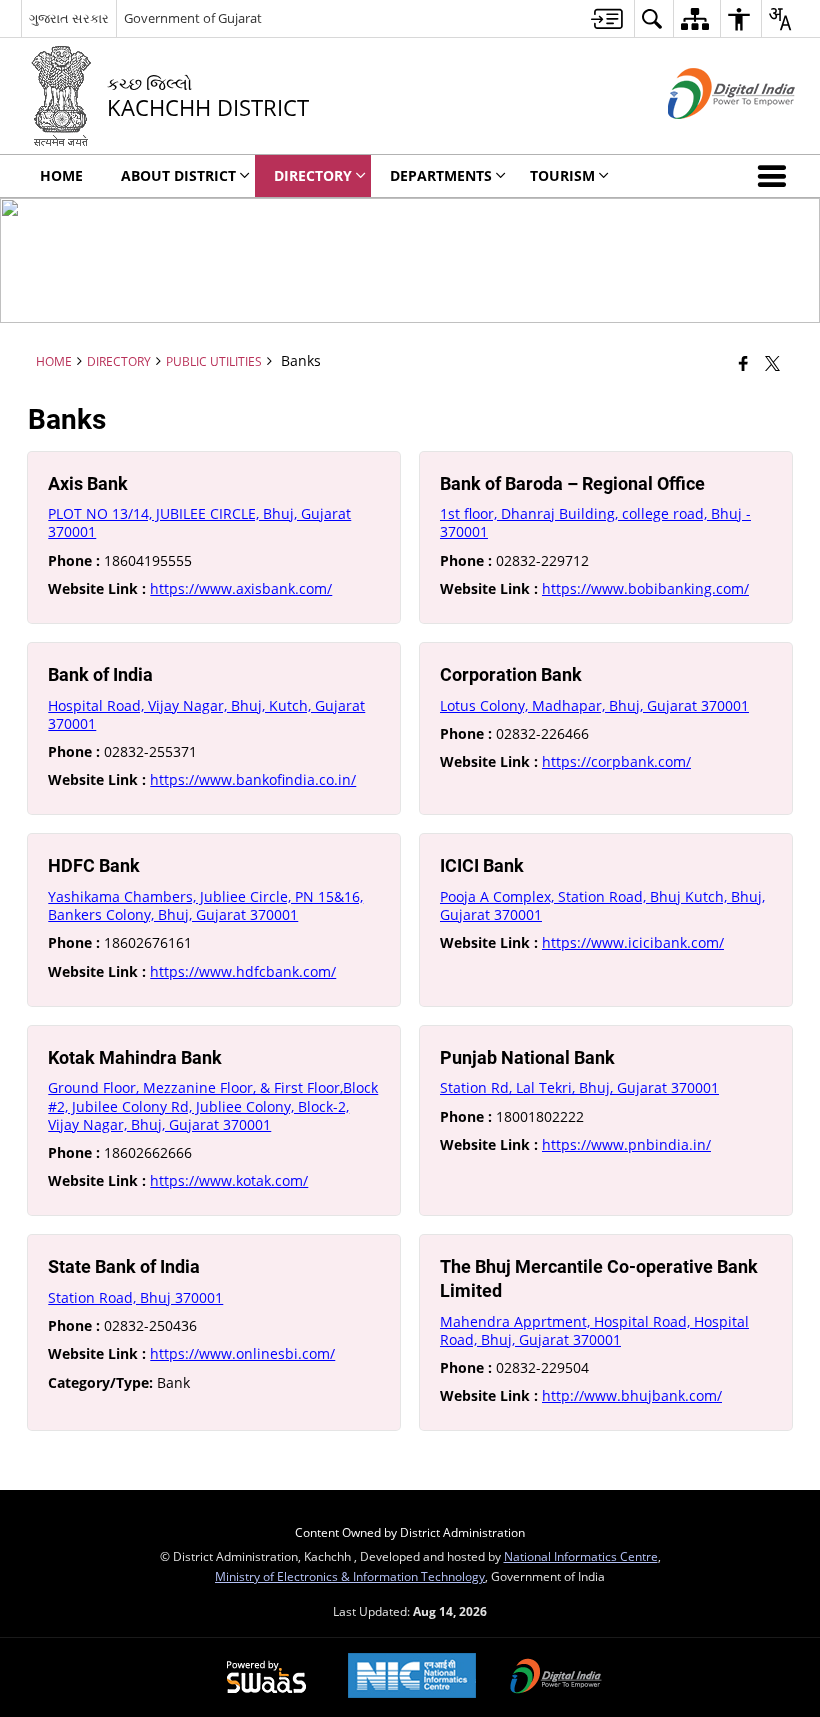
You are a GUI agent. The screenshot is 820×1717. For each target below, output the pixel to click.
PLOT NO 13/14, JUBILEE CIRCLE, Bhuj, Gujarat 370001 (199, 522)
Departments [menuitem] (441, 175)
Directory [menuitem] (313, 175)
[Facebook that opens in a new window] (743, 363)
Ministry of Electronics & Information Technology (350, 1576)
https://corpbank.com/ (616, 761)
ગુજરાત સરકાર (69, 18)
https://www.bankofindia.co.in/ (253, 779)
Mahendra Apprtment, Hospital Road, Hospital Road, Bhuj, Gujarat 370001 (594, 1330)
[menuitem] (607, 18)
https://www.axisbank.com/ (241, 588)
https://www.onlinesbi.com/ (242, 1353)
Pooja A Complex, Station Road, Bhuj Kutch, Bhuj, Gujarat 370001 (602, 905)
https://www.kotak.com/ (229, 1180)
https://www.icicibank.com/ (633, 942)
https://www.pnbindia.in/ (626, 1144)
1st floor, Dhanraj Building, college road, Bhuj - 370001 (595, 522)
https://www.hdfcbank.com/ (243, 971)
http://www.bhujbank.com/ (632, 1395)
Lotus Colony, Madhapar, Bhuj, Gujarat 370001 (594, 705)
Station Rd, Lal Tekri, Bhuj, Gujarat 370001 (579, 1087)
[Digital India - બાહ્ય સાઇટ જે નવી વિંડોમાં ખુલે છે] (706, 135)
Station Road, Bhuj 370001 (135, 1297)
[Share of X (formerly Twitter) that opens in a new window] (772, 363)
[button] (776, 176)
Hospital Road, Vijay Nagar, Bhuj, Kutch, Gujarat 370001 (206, 714)
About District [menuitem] (178, 175)
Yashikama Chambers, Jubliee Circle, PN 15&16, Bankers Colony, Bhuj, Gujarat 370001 (205, 905)
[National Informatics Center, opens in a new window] (412, 1677)
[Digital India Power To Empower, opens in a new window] (556, 1678)
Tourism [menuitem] (562, 175)
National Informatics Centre (581, 1556)
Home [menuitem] (61, 175)
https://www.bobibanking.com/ (645, 588)
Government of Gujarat (193, 18)
